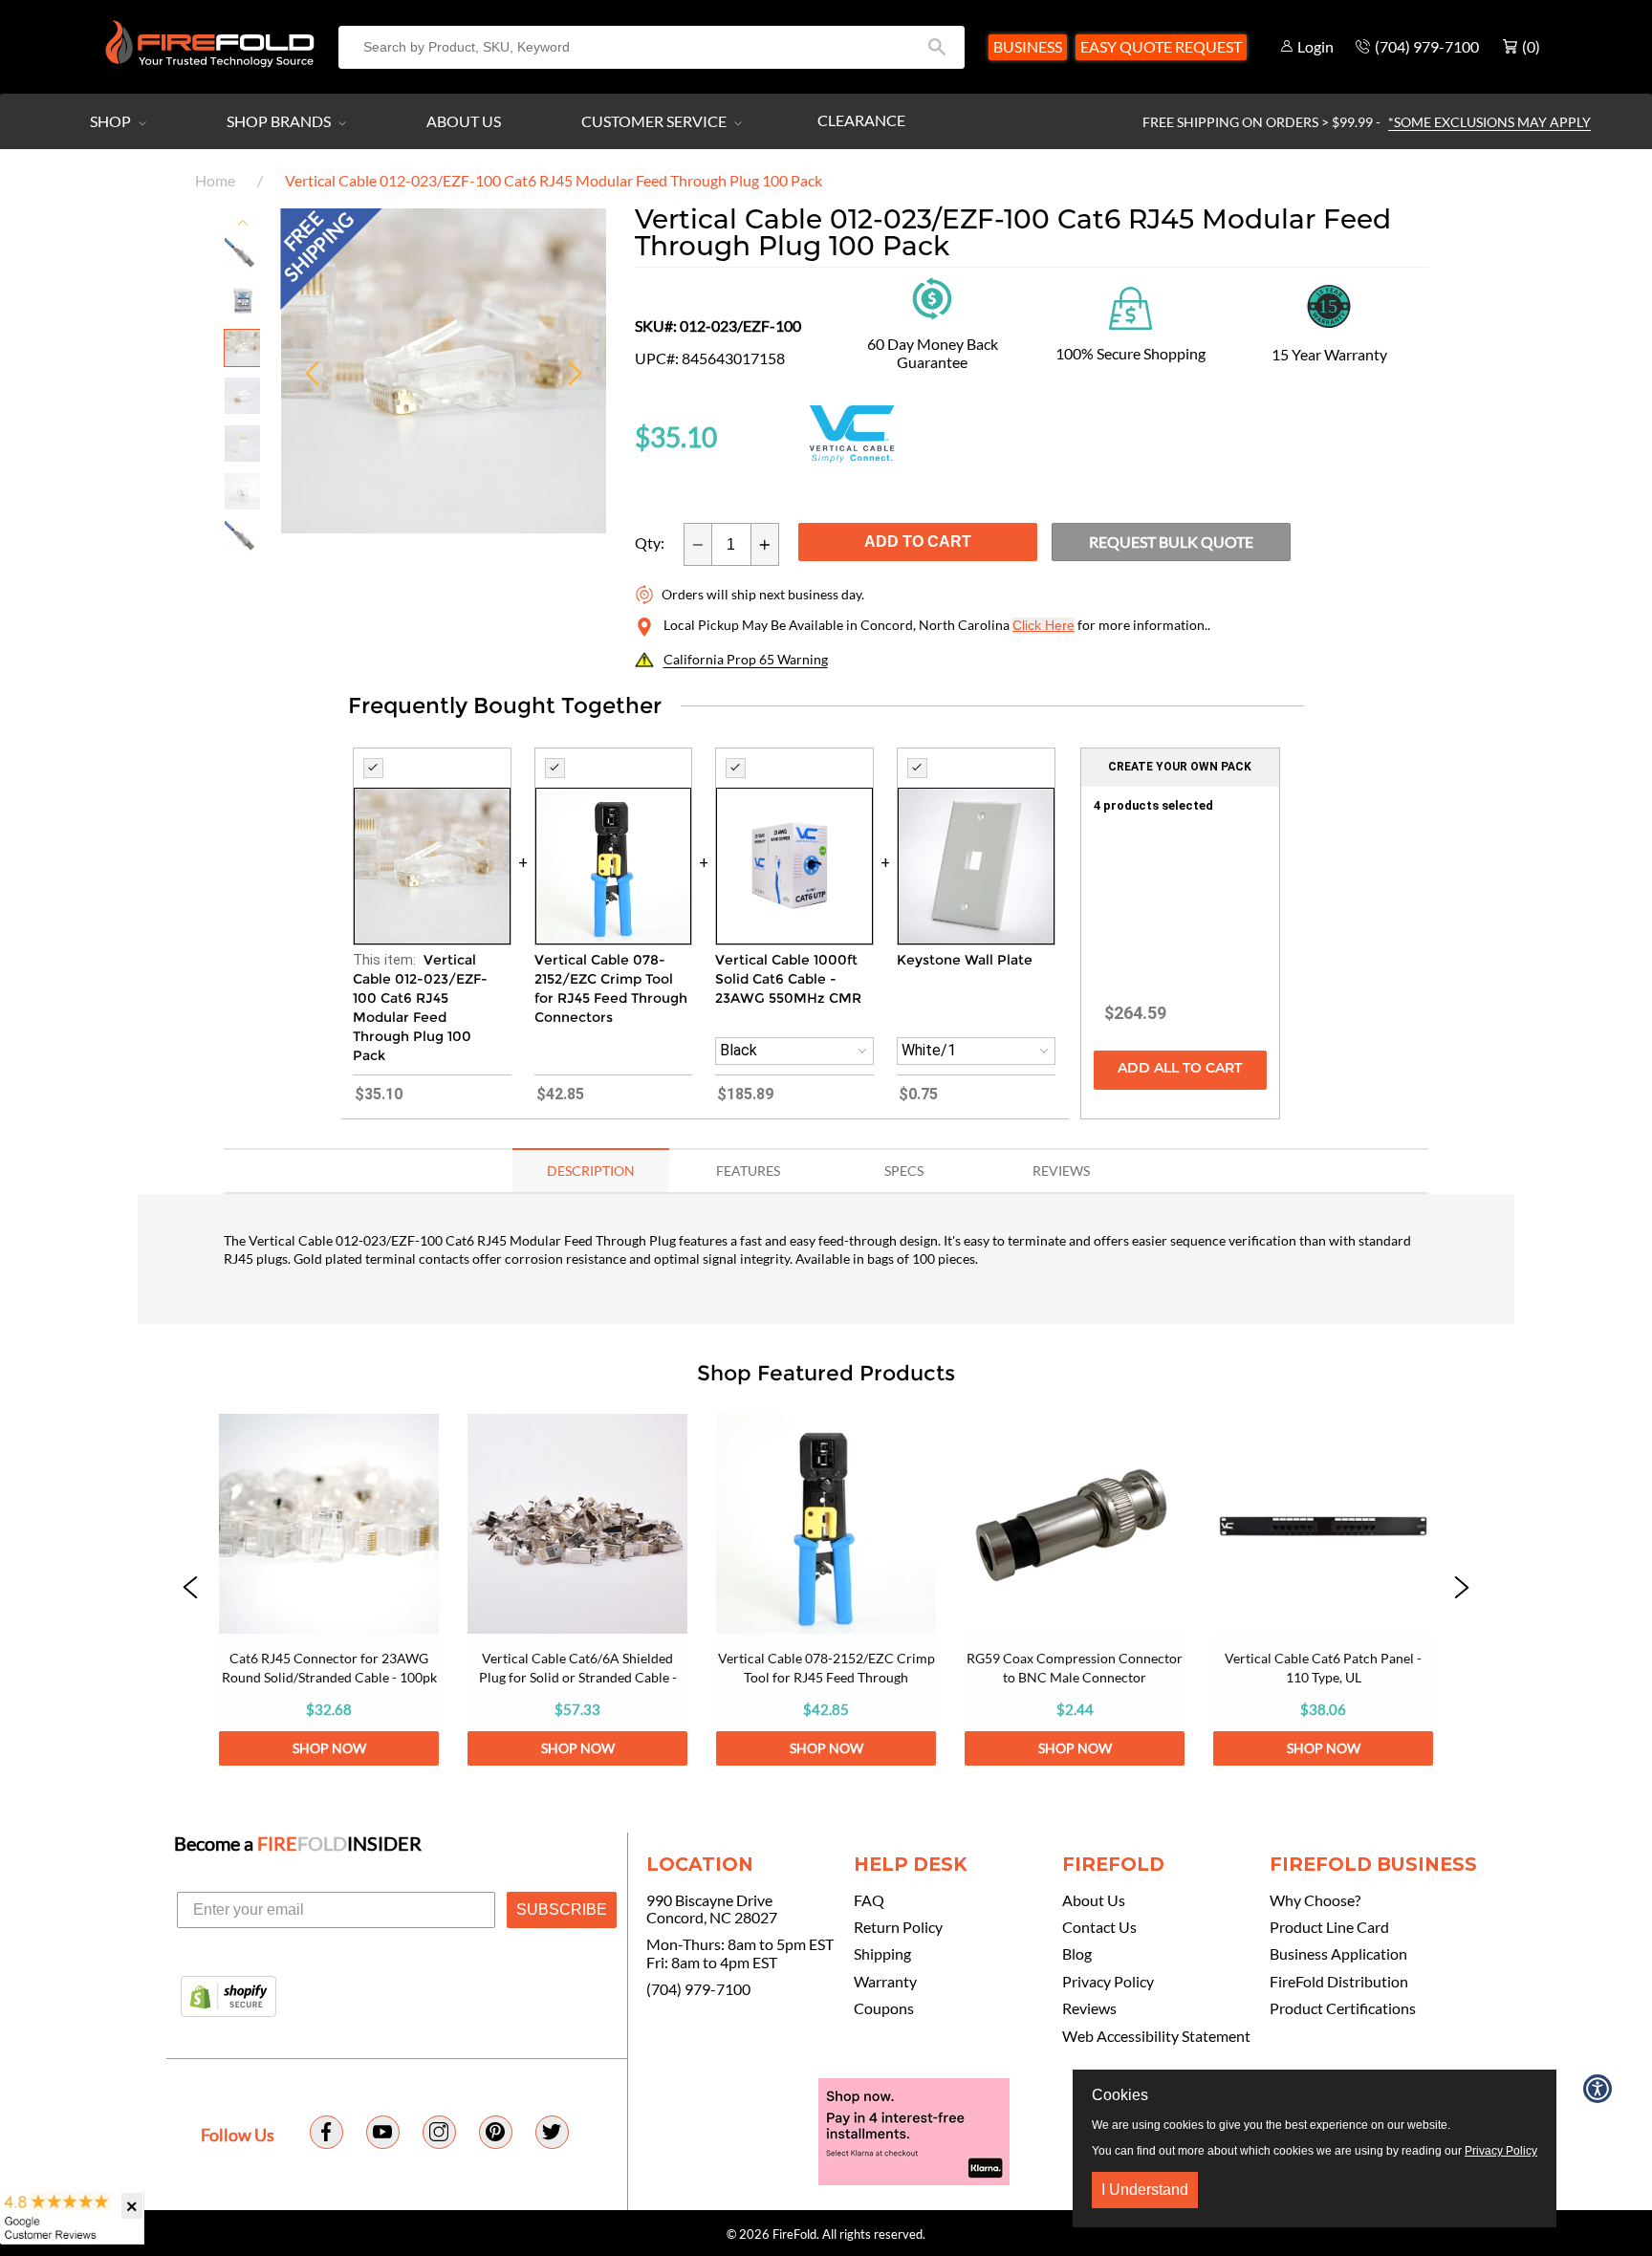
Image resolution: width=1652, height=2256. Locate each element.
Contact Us (1099, 1927)
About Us (464, 121)
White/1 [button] (929, 1050)
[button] (190, 1590)
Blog (1077, 1954)
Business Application (1338, 1954)
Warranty (885, 1982)
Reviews (1089, 2008)
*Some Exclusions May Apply (1489, 122)
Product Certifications (1343, 2008)
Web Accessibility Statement (1156, 2036)
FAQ (869, 1900)
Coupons (884, 2008)
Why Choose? (1315, 1900)
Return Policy (898, 1927)
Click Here (1043, 625)
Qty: (650, 543)
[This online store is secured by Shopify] (228, 1998)
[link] (329, 1590)
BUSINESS (1028, 46)
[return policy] (932, 297)
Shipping (882, 1954)
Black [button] (739, 1050)
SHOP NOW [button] (329, 1748)
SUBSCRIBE (562, 1909)
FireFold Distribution (1339, 1982)
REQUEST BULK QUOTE (1171, 542)
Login (1315, 46)
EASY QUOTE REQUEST (1161, 46)
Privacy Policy (1108, 1982)
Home (215, 180)
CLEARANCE (861, 120)
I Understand (1145, 2190)
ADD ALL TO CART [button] (1180, 1069)
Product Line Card (1329, 1927)
